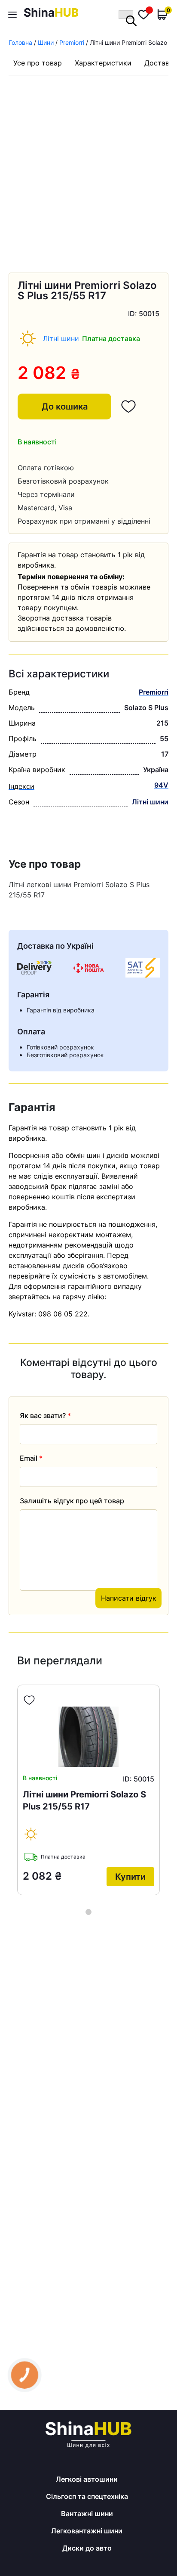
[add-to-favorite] (29, 1700)
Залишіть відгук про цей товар (72, 1501)
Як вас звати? (45, 1415)
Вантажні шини (87, 2514)
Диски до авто (87, 2548)
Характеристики (103, 63)
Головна (20, 42)
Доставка (161, 63)
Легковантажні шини (87, 2531)
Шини (46, 42)
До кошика (65, 407)
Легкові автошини (87, 2479)
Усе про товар (38, 63)
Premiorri (72, 42)
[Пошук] (126, 15)
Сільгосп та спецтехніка (87, 2496)
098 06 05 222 (63, 1314)
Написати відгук (129, 1598)
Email (31, 1458)
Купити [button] (130, 1877)
